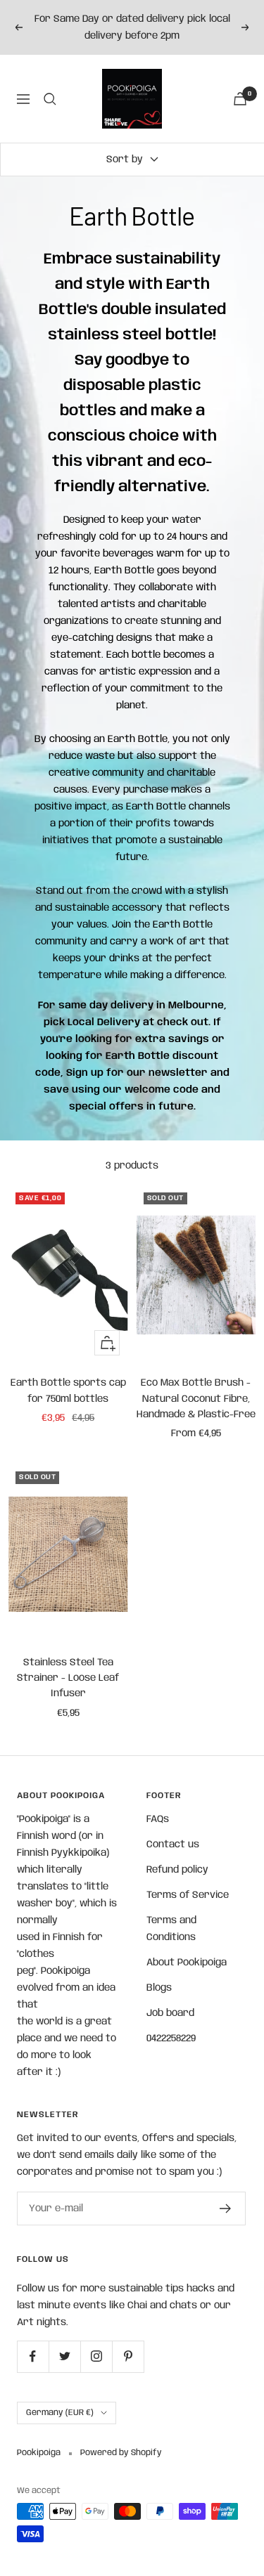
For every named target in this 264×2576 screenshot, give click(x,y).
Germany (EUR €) (60, 2413)
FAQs (158, 1819)
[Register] (226, 2209)
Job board (170, 2013)
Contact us (173, 1845)
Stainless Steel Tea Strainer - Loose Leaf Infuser (68, 1678)
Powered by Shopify (121, 2453)
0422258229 (171, 2038)
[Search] (50, 99)
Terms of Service (188, 1895)
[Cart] (240, 99)
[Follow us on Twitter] (64, 2356)
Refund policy (177, 1870)
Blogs (159, 1988)
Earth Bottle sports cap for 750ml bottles (68, 1391)
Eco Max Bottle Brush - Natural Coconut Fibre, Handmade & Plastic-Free (196, 1399)
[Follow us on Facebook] (33, 2356)
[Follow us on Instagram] (96, 2356)
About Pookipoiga (187, 1963)
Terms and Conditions (171, 1929)
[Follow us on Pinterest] (128, 2356)
